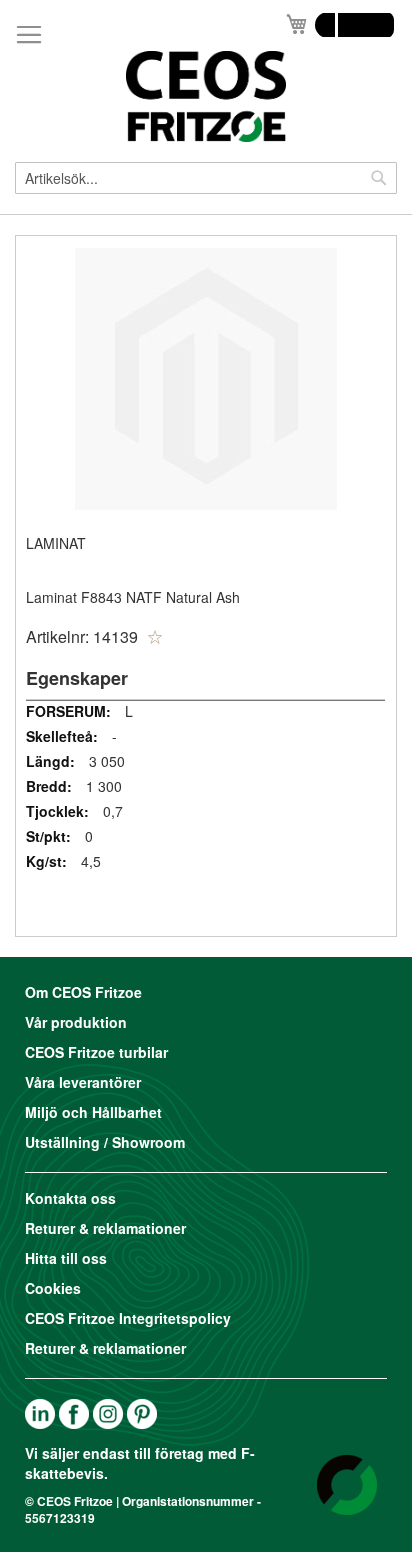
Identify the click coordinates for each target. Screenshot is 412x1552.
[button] (155, 637)
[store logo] (206, 96)
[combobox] (206, 178)
